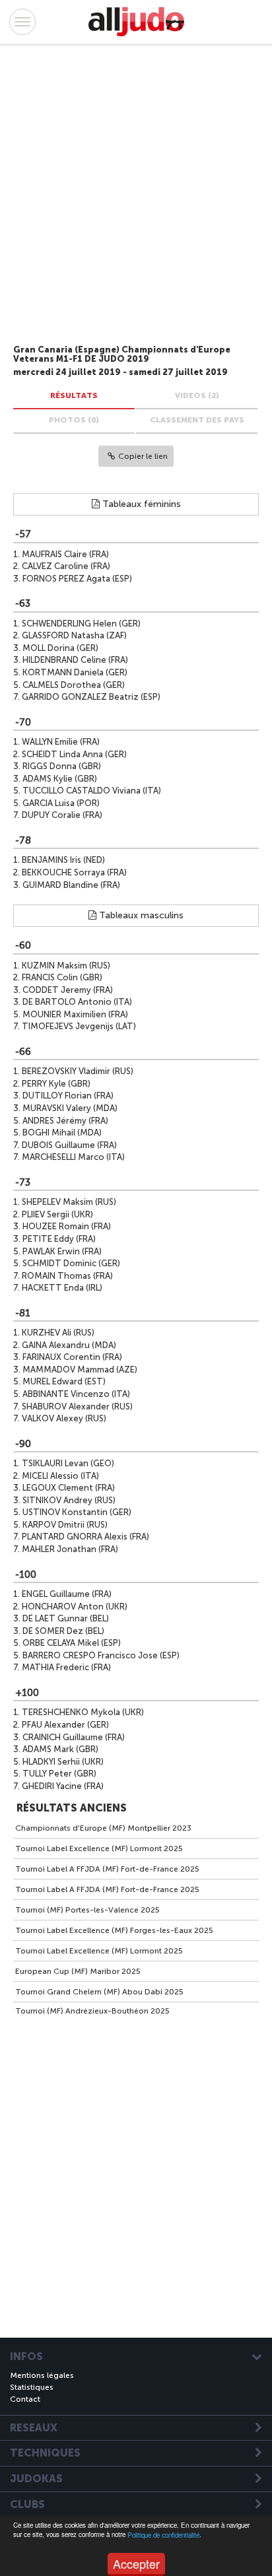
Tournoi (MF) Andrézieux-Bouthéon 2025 (92, 2011)
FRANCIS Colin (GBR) (62, 977)
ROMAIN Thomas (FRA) (67, 1276)
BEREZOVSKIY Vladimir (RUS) (78, 1071)
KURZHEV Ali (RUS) (58, 1333)
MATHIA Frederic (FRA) (66, 1667)
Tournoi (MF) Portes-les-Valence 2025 (87, 1910)
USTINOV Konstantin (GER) (77, 1512)
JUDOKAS (36, 2479)
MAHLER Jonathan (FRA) (70, 1549)
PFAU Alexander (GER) (65, 1725)
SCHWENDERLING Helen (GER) (81, 624)
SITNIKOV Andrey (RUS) (69, 1500)
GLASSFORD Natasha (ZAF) (74, 635)
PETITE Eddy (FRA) (59, 1239)
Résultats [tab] (74, 395)
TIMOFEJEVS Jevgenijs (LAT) (79, 1026)
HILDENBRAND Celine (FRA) (75, 660)
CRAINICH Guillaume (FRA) (74, 1737)
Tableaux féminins (140, 504)
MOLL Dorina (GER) (60, 648)
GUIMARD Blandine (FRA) (71, 885)
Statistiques (32, 2387)
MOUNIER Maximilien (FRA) (75, 1014)
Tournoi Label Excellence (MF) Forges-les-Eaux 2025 (114, 1930)
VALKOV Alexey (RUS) (64, 1418)
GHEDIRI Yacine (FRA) (63, 1786)
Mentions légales (42, 2375)
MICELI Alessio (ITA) (60, 1476)
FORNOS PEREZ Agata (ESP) (77, 579)
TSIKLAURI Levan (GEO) (68, 1463)
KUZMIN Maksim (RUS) (66, 966)
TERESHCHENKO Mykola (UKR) (83, 1712)
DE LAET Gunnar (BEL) (66, 1618)
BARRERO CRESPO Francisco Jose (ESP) (101, 1655)
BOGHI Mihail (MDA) (62, 1133)
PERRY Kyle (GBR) (56, 1084)
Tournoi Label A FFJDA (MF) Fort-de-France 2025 (107, 1869)
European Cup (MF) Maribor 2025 (78, 1971)
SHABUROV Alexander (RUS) (77, 1407)
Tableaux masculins (140, 915)
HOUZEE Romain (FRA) (67, 1226)
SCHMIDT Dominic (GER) (71, 1263)
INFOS (26, 2357)
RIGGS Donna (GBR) (62, 766)
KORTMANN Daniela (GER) (75, 672)
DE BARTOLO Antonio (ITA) (77, 1002)
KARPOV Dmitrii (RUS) (65, 1525)
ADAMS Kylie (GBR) (60, 779)
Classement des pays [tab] (197, 420)
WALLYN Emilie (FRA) (61, 742)
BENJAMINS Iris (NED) (63, 860)
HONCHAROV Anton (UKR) (75, 1607)
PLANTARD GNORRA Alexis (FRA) (85, 1537)
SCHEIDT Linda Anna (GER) (74, 754)
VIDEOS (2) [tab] (197, 395)
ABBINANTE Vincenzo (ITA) (76, 1394)
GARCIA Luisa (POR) (61, 803)
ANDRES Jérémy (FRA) (65, 1121)
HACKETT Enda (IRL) (62, 1288)
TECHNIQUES (45, 2453)
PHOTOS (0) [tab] (74, 420)
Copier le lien (143, 456)
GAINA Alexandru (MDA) (69, 1345)
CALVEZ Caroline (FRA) (66, 566)
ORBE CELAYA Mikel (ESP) (72, 1643)
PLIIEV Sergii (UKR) (57, 1214)
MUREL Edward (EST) (64, 1381)
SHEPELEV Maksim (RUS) (69, 1202)
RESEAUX (34, 2428)
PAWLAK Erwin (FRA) (62, 1251)
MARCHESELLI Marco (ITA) (73, 1157)
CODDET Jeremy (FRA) (68, 990)
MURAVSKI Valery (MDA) (70, 1108)
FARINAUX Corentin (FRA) (72, 1357)
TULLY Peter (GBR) (59, 1774)
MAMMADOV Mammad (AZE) (80, 1370)
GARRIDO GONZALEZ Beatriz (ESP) (91, 697)
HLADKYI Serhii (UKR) (63, 1762)
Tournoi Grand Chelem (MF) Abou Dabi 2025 (99, 1992)
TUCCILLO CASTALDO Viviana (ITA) (92, 791)
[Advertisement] (123, 196)
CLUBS (27, 2505)
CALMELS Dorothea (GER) (74, 685)
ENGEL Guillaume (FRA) (67, 1594)
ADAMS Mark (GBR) (60, 1749)
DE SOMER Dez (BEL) (63, 1631)
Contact (25, 2399)
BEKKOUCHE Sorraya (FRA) (74, 872)
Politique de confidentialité (163, 2535)
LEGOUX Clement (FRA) (69, 1488)
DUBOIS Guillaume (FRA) (69, 1145)
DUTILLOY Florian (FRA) (68, 1096)
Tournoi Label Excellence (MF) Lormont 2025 (99, 1848)
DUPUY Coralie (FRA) (62, 815)
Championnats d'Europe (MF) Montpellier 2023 (103, 1828)
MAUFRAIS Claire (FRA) (65, 554)
